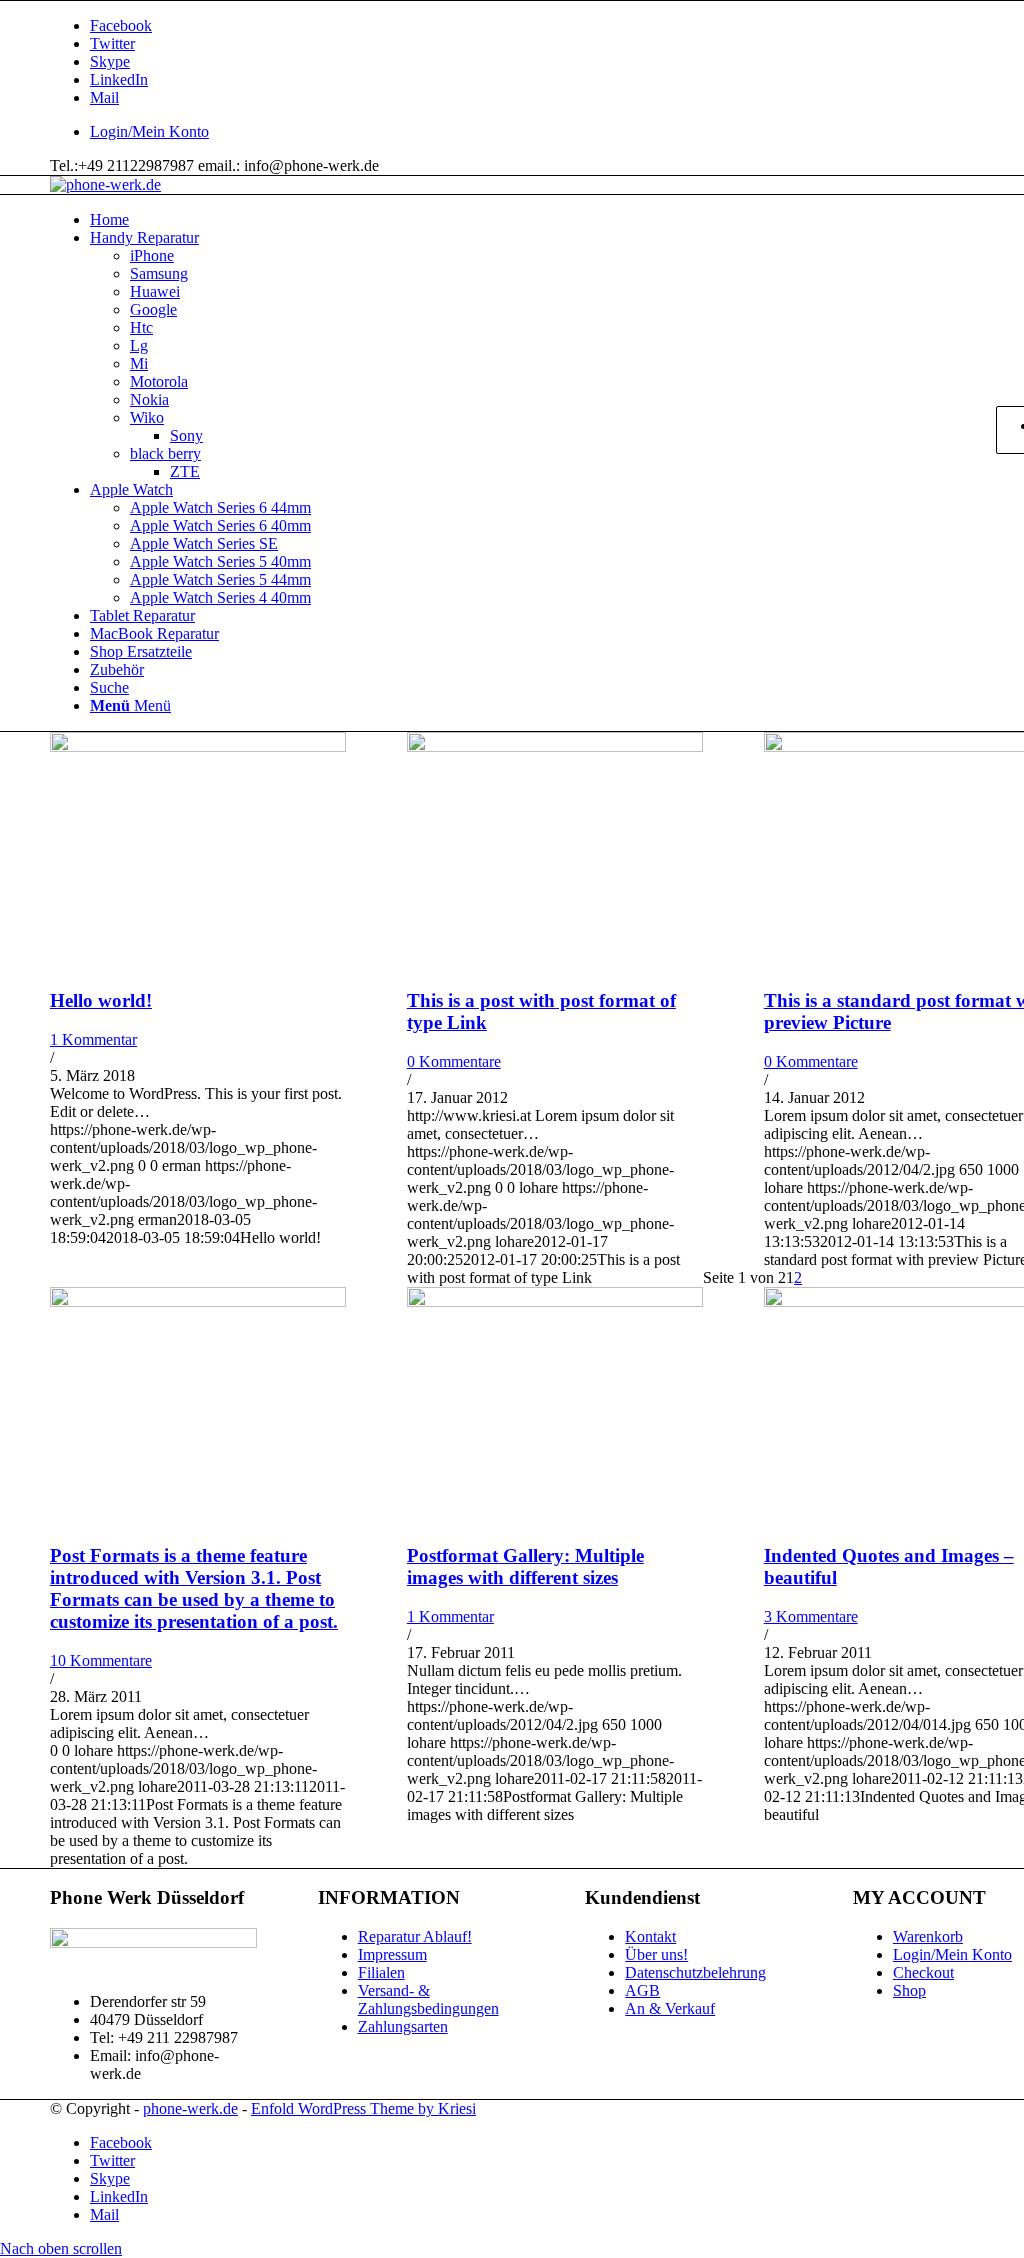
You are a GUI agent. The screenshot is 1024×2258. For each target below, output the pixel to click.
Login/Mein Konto (149, 131)
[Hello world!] (198, 746)
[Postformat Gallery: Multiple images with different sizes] (555, 1301)
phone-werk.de (190, 2108)
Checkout (923, 1972)
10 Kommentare (101, 1660)
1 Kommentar (93, 1039)
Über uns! (656, 1954)
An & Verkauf (670, 2008)
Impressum (392, 1954)
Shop (909, 1990)
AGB (642, 1990)
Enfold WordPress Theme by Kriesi (363, 2108)
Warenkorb (928, 1936)
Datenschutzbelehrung (695, 1972)
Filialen (381, 1972)
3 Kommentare (811, 1616)
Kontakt (650, 1936)
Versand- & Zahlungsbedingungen (428, 1999)
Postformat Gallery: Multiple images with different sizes (525, 1566)
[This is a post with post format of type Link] (555, 746)
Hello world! (101, 1000)
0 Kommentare (454, 1061)
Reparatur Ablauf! (415, 1936)
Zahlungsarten (403, 2026)
